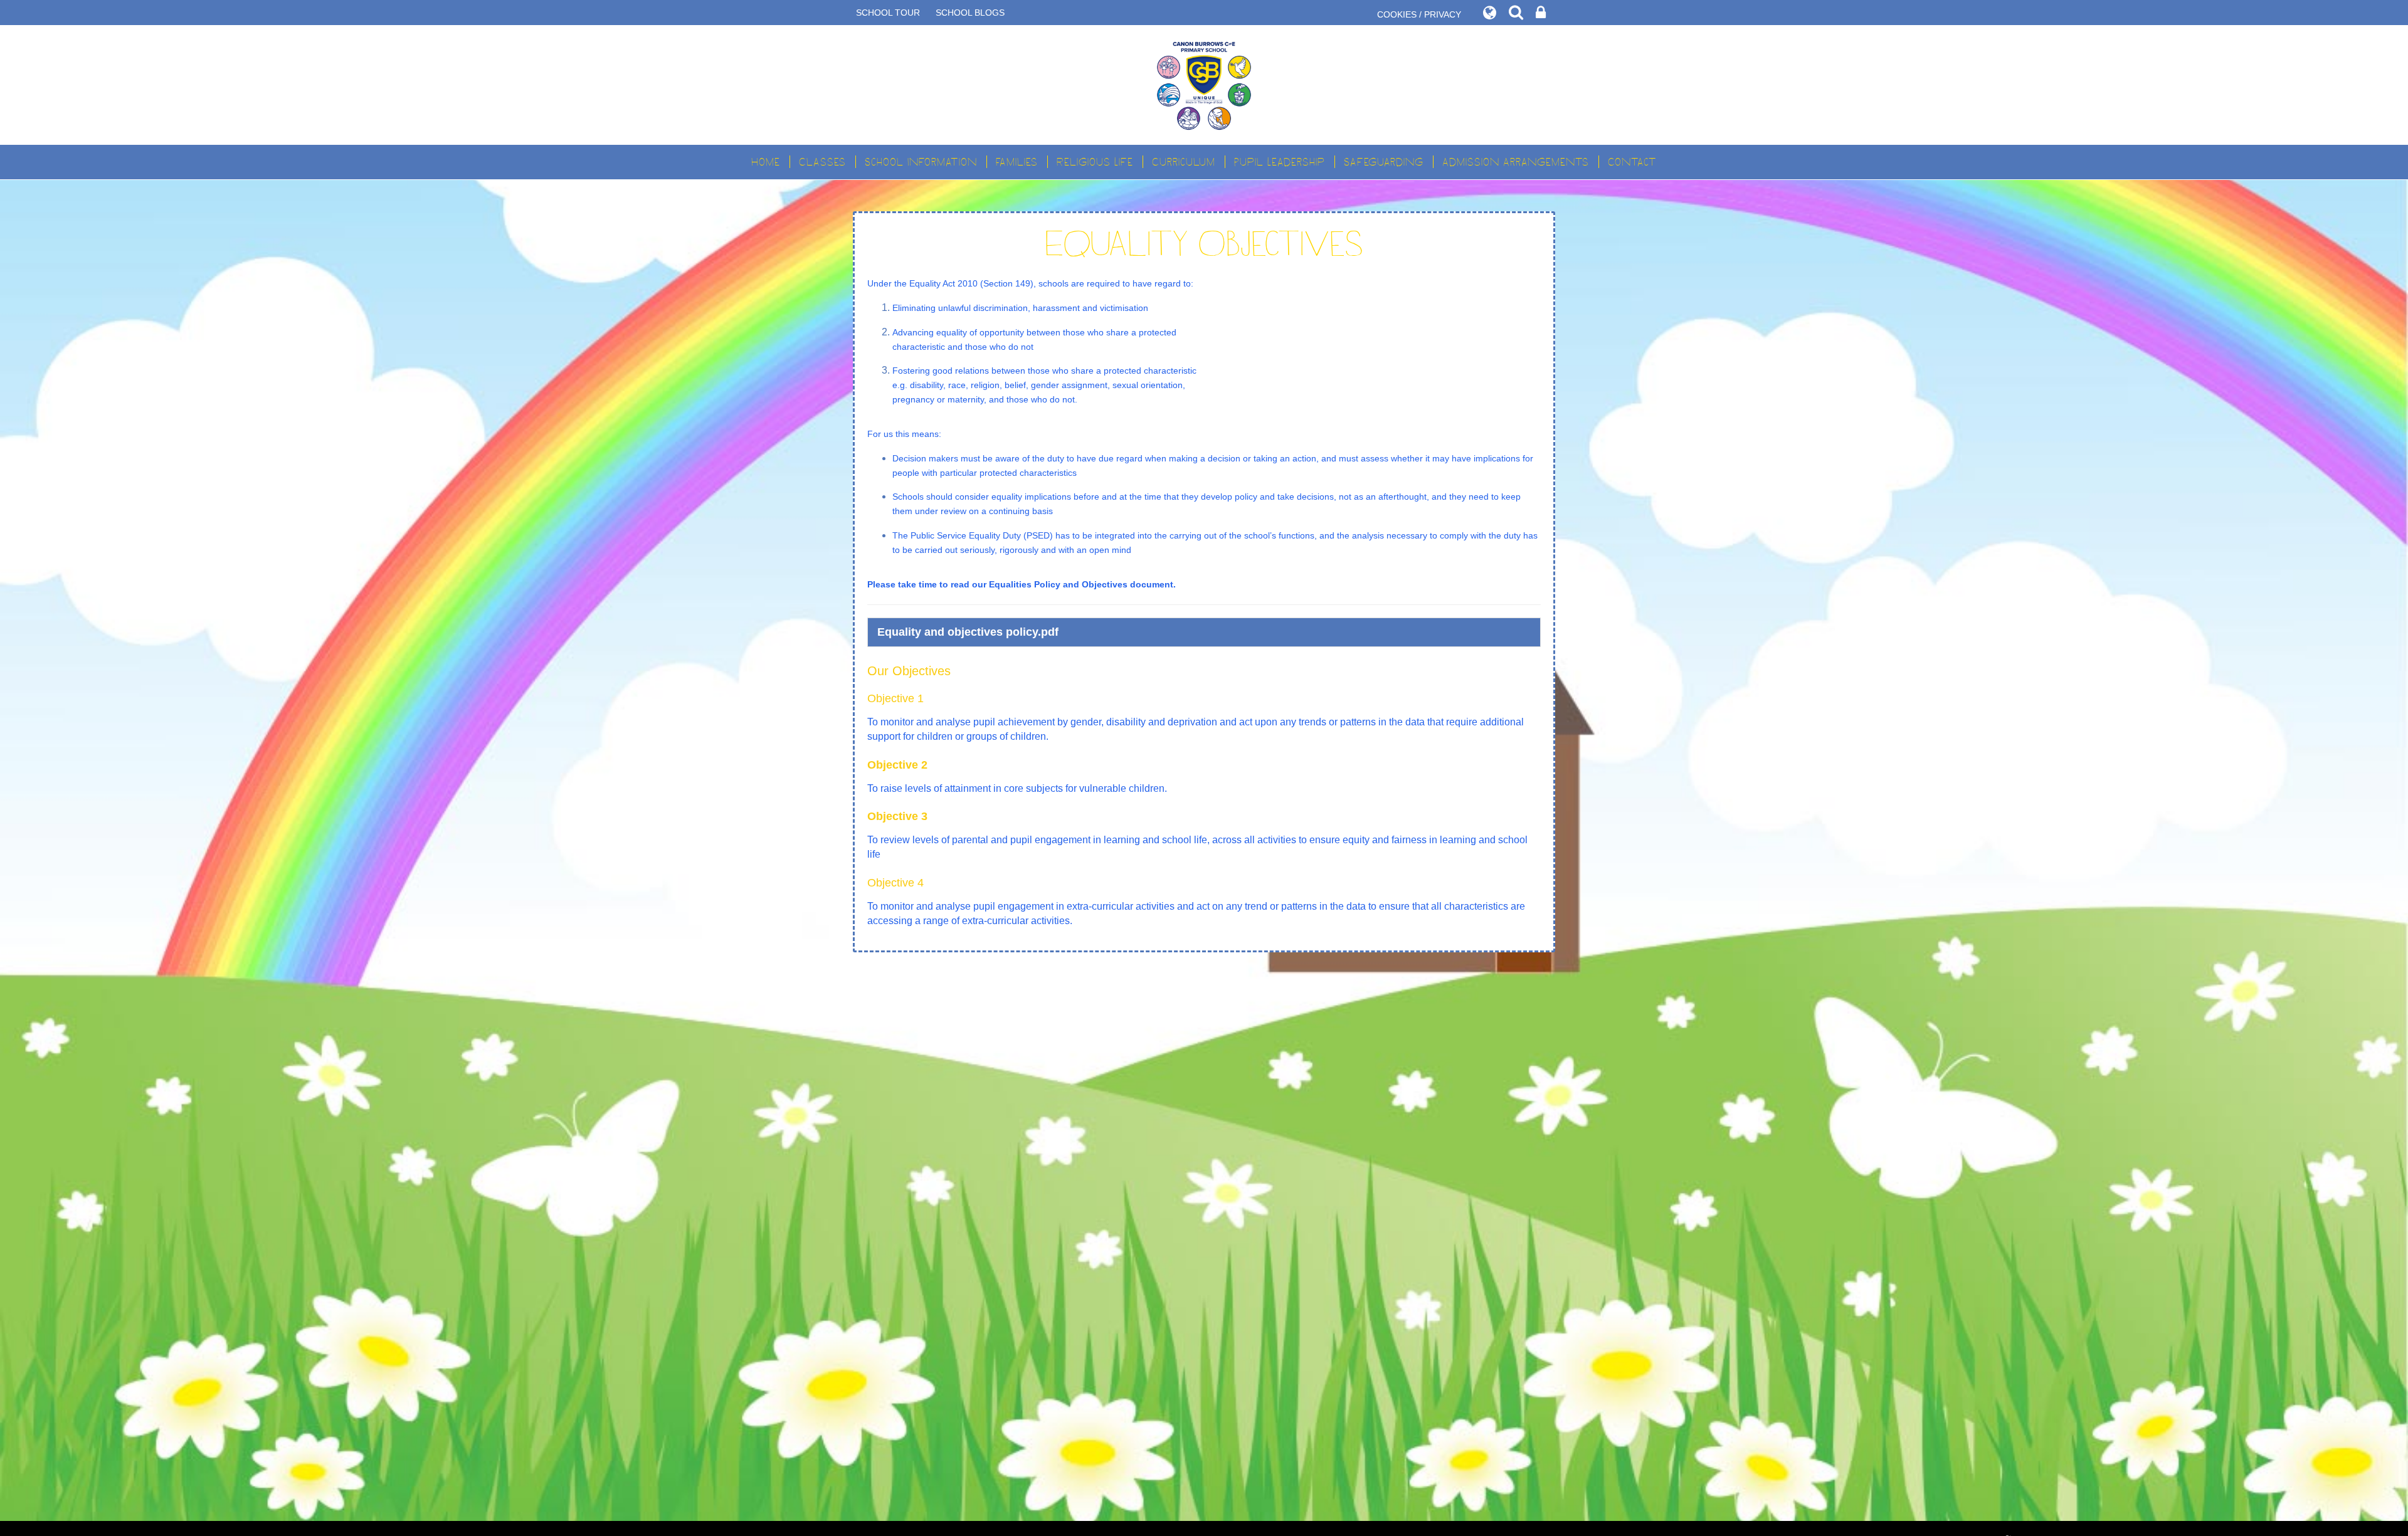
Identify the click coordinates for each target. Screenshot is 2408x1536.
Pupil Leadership (1280, 162)
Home (766, 162)
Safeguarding (1384, 162)
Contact (1632, 162)
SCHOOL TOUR (888, 13)
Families (1017, 162)
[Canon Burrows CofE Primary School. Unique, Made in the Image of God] (1204, 85)
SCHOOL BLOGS (970, 13)
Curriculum (1184, 162)
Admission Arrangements (1516, 162)
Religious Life (1095, 162)
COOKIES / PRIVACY (1419, 14)
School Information (921, 162)
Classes (822, 162)
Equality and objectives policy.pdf (968, 632)
